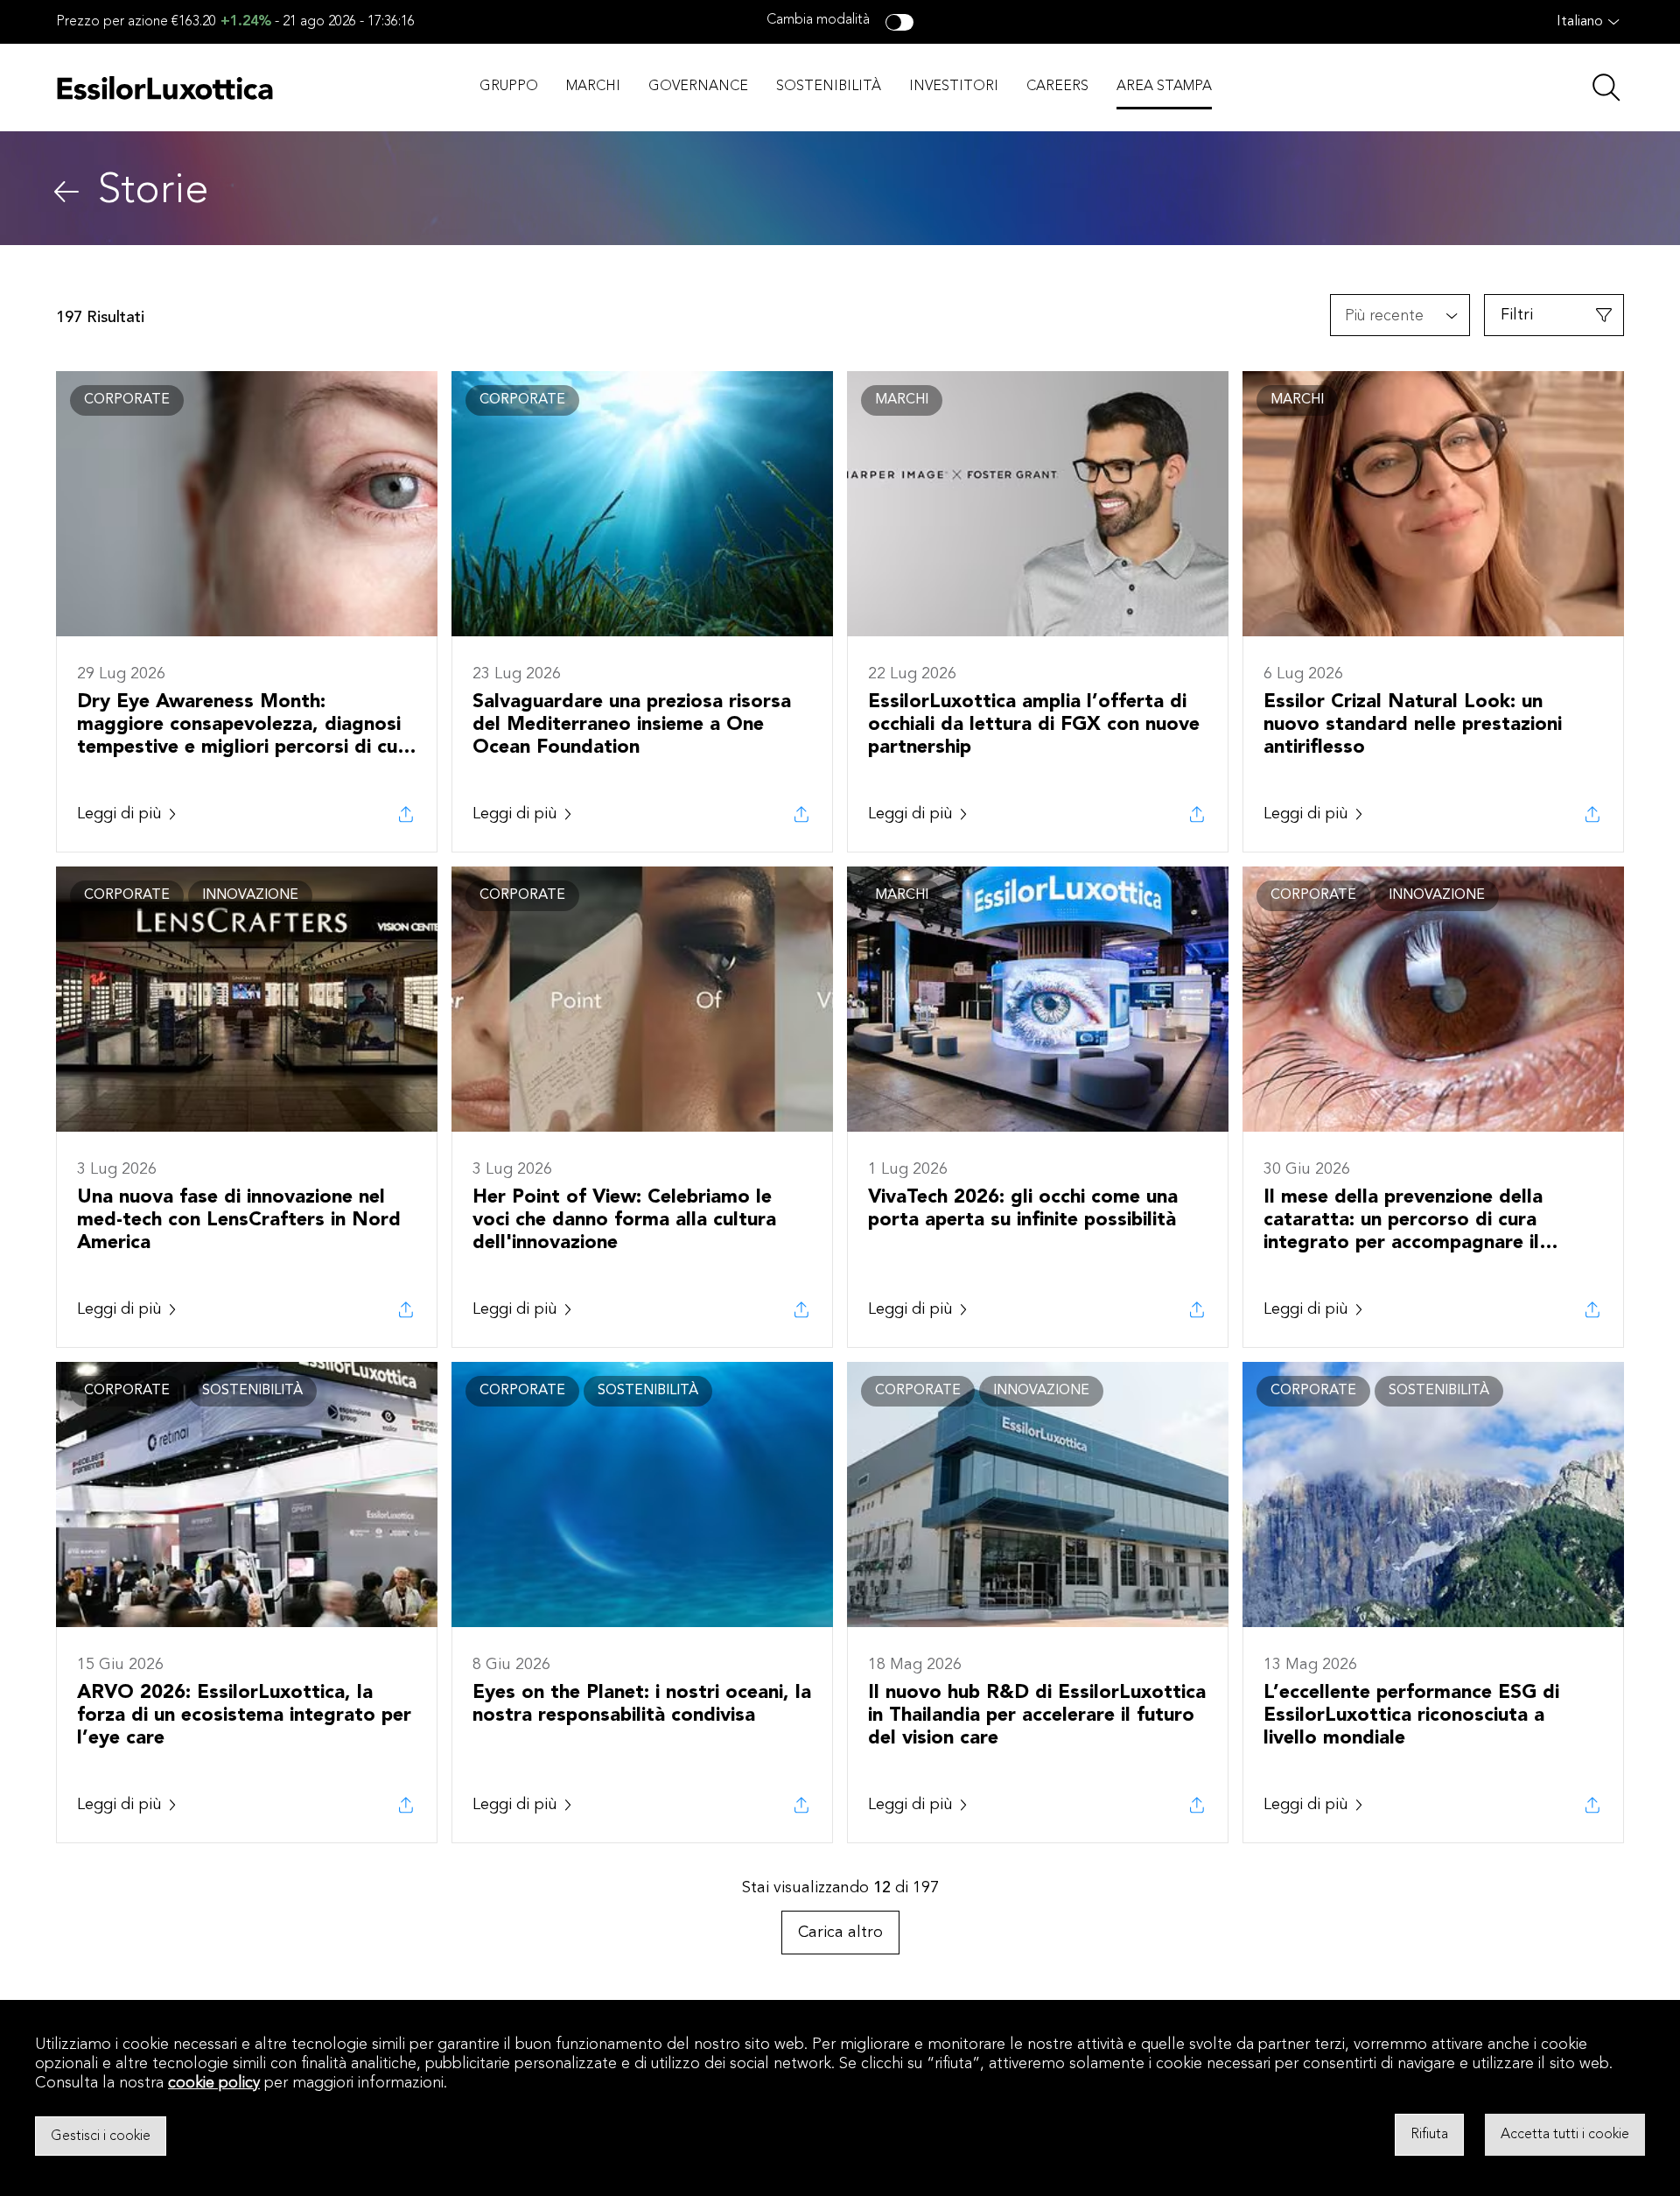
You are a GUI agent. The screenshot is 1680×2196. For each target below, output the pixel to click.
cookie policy (214, 2083)
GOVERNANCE (698, 87)
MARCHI (593, 87)
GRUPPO (509, 87)
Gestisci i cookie (101, 2136)
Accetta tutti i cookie (1565, 2135)
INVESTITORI (954, 87)
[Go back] (66, 192)
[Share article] (406, 814)
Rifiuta (1429, 2135)
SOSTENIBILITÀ (829, 87)
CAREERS (1057, 87)
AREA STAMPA (1164, 87)
